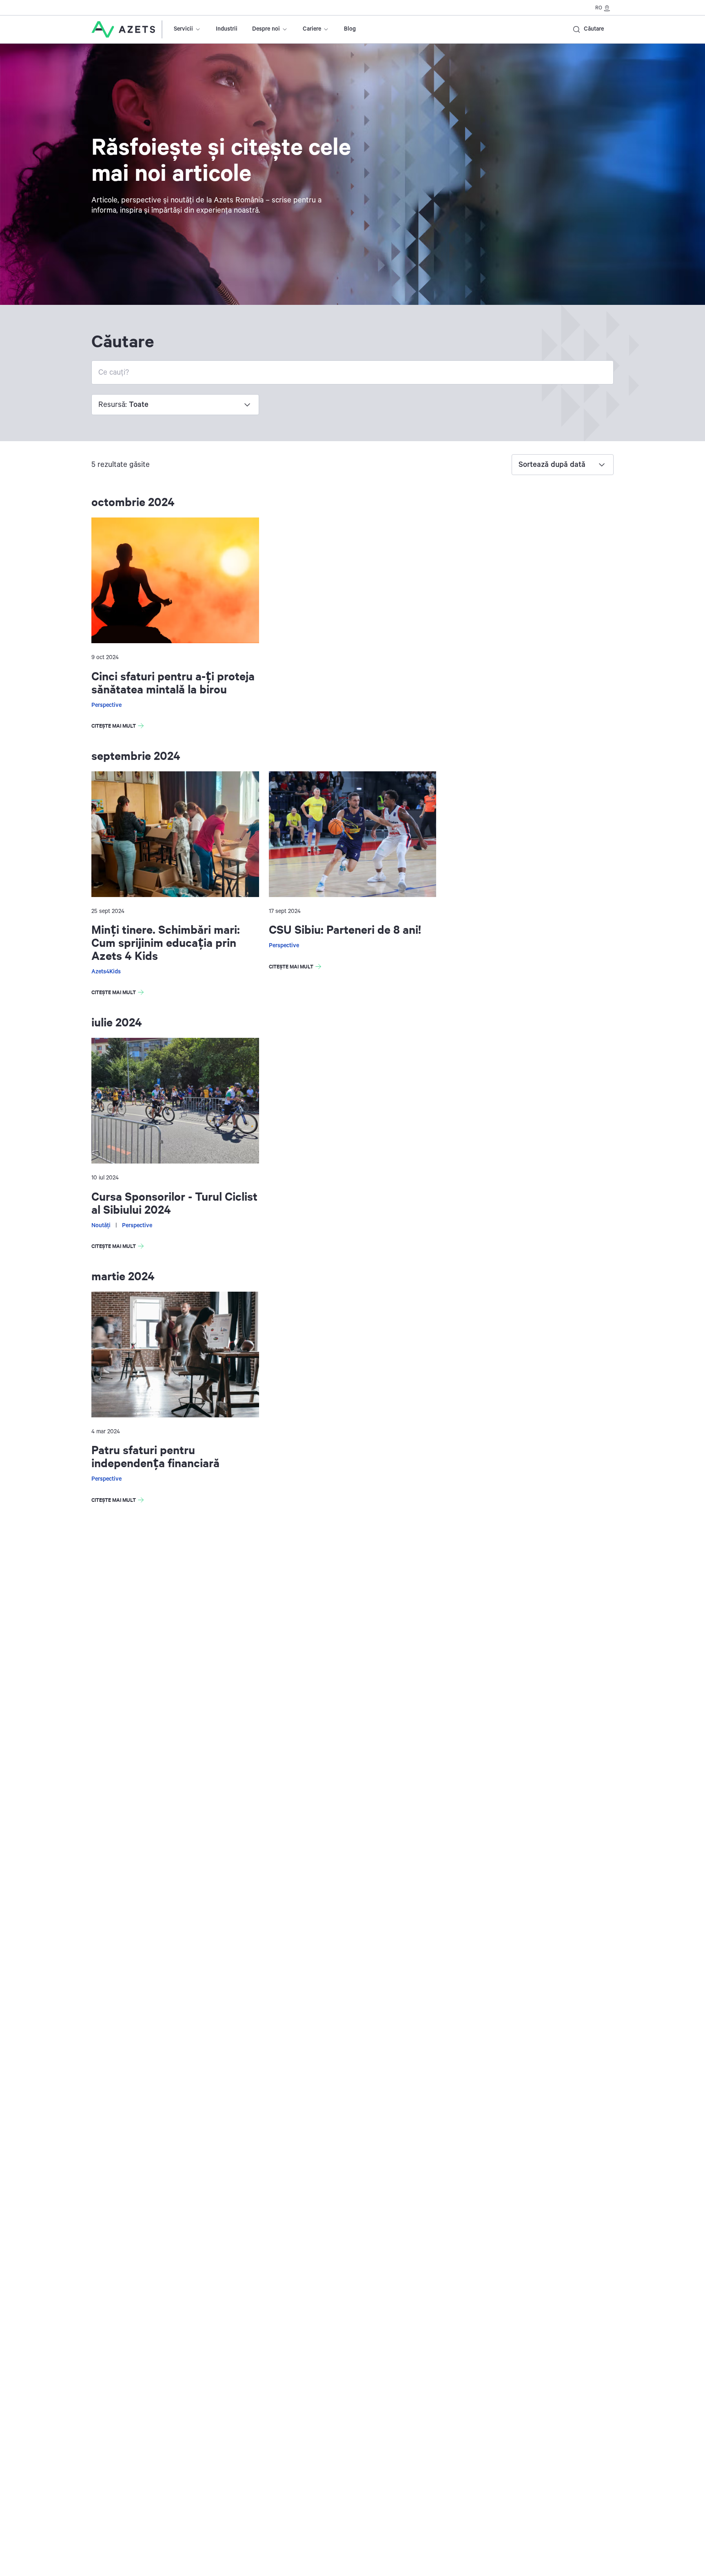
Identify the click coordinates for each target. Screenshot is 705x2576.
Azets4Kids (106, 972)
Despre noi (266, 29)
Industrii (227, 29)
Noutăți (101, 1226)
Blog (350, 29)
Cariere (312, 29)
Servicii (183, 29)
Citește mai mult (119, 727)
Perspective (106, 705)
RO (599, 8)
